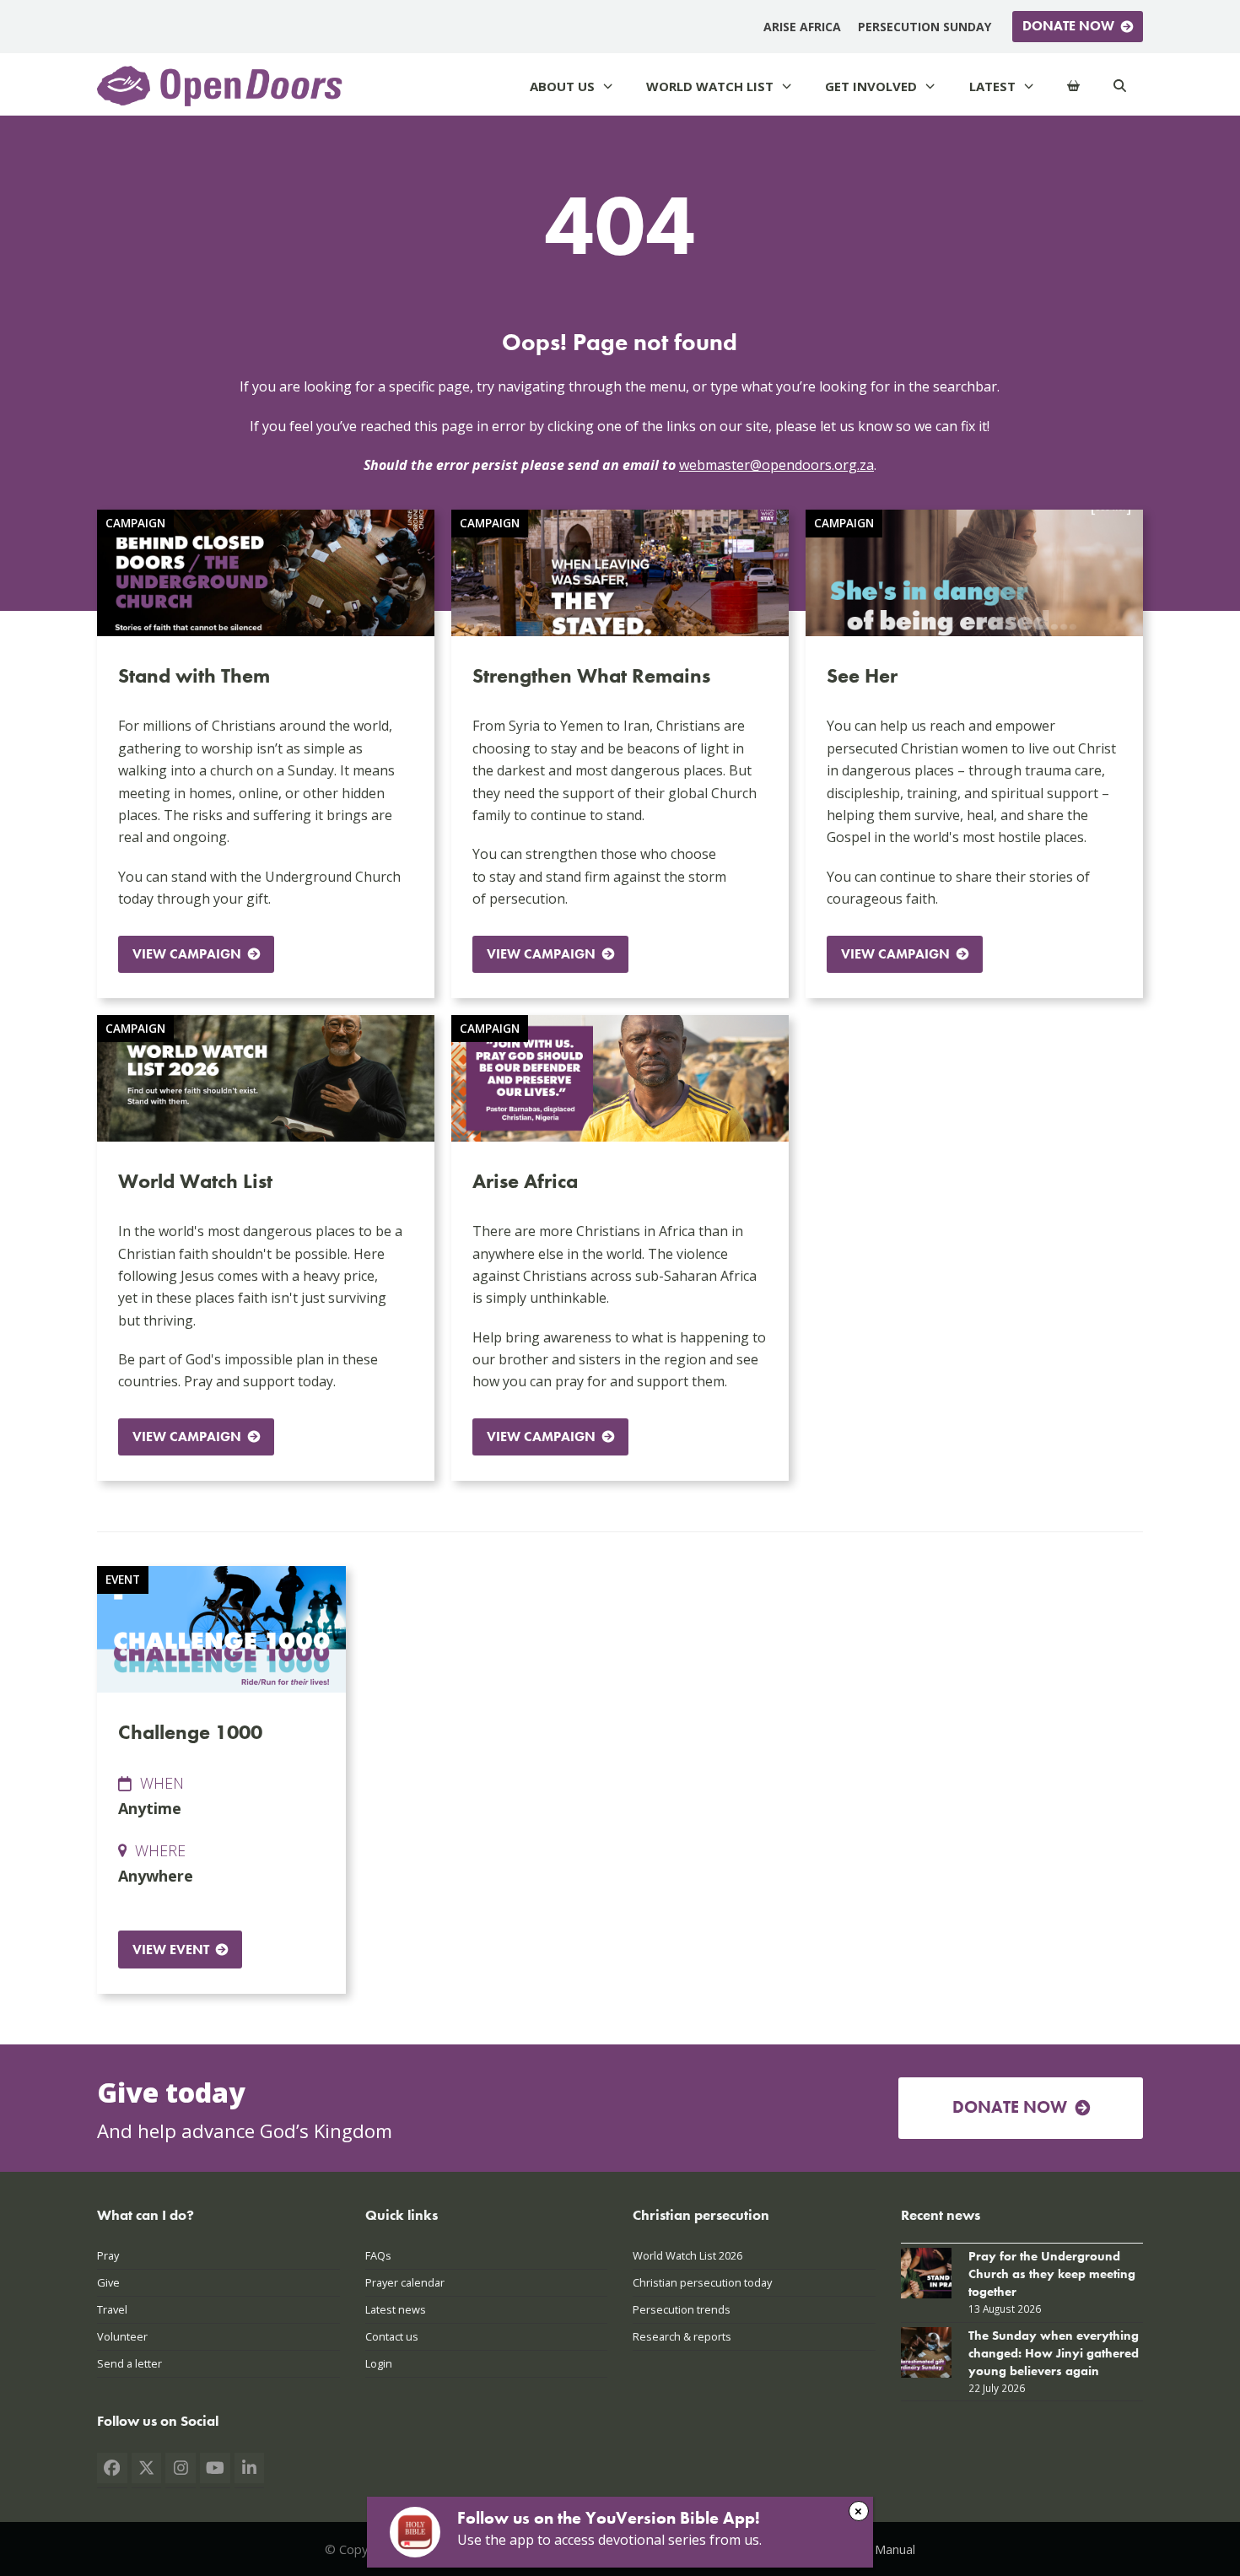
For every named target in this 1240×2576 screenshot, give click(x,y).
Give (108, 2282)
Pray (108, 2255)
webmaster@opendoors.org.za (776, 465)
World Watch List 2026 (687, 2255)
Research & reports (682, 2336)
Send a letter (129, 2363)
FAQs (378, 2255)
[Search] (1120, 86)
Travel (112, 2309)
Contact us (392, 2336)
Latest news (396, 2309)
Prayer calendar (405, 2282)
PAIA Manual (880, 2549)
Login (379, 2363)
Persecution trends (682, 2309)
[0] (1073, 86)
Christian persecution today (702, 2282)
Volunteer (122, 2336)
